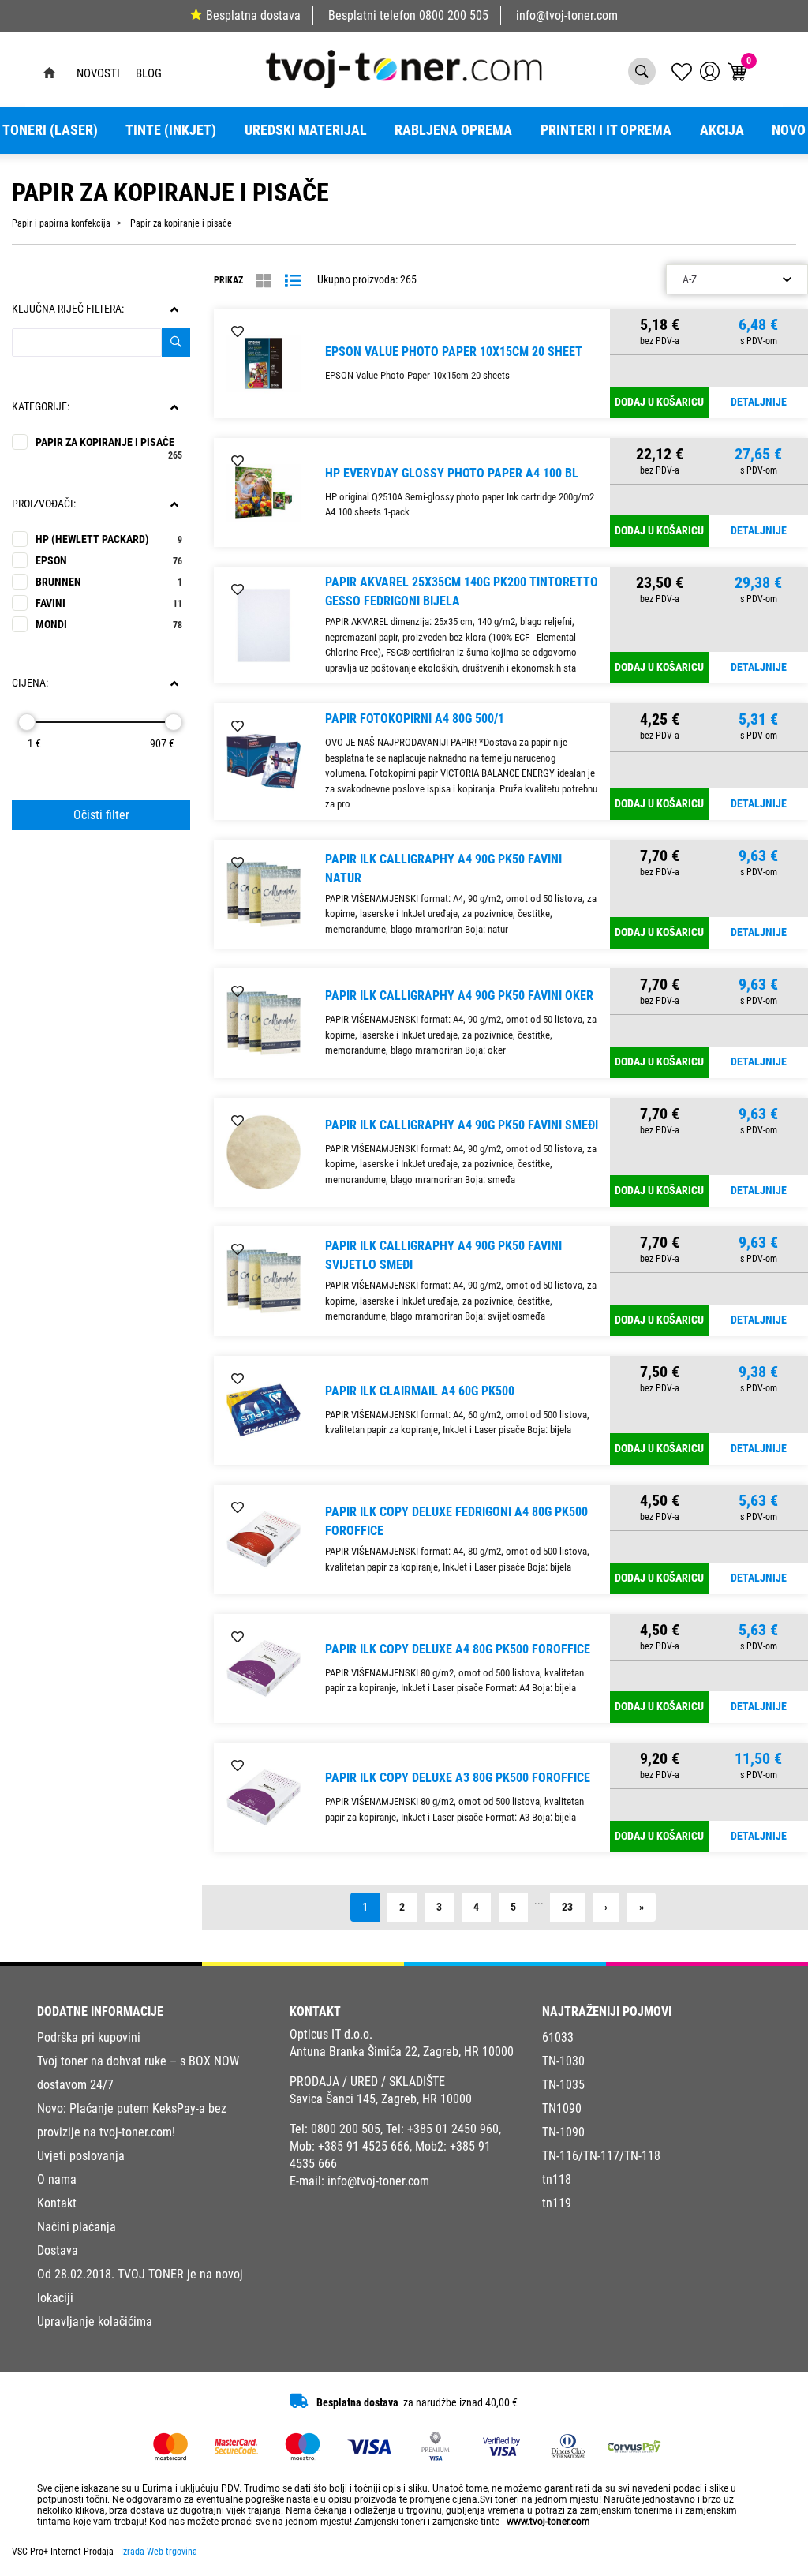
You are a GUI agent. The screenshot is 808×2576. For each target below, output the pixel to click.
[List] (293, 281)
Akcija (722, 130)
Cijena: (30, 683)
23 (567, 1907)
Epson (109, 561)
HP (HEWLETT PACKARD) (109, 539)
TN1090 (562, 2108)
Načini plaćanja (77, 2227)
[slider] (27, 722)
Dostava (58, 2250)
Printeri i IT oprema (606, 130)
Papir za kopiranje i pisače (109, 442)
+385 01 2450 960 (453, 2129)
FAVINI (109, 603)
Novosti (98, 73)
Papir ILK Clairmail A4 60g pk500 (420, 1391)
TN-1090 (563, 2132)
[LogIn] (710, 71)
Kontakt (57, 2203)
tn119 (557, 2203)
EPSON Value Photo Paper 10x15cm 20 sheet (454, 352)
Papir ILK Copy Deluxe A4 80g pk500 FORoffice (458, 1649)
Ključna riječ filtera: (68, 309)
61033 (558, 2037)
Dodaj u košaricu (659, 402)
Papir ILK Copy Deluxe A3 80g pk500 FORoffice (458, 1778)
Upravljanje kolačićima (95, 2321)
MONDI (109, 625)
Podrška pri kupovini (89, 2037)
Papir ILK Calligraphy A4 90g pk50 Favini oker (459, 996)
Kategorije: (41, 407)
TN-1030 (563, 2061)
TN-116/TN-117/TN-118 (601, 2156)
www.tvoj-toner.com (548, 2522)
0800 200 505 (454, 15)
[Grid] (264, 281)
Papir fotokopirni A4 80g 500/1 (415, 719)
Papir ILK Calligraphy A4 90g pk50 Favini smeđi (462, 1125)
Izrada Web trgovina (159, 2552)
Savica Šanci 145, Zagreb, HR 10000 (381, 2099)
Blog (149, 73)
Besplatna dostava (253, 15)
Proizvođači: (44, 504)
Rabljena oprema (453, 130)
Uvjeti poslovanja (81, 2156)
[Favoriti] (238, 332)
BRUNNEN (109, 582)
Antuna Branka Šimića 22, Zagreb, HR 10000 (402, 2052)
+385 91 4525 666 (364, 2146)
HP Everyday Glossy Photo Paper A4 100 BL (452, 473)
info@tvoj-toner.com (567, 15)
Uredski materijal (306, 130)
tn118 (557, 2179)
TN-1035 (563, 2085)
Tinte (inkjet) (171, 130)
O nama (57, 2179)
